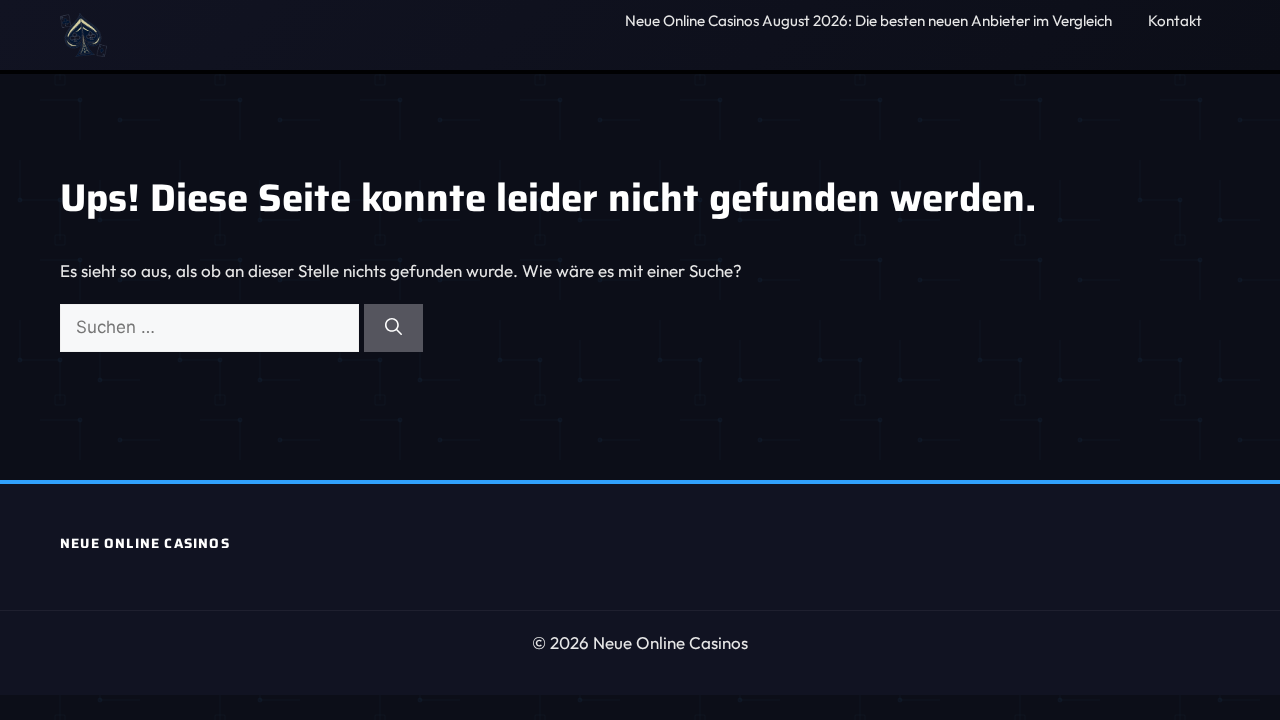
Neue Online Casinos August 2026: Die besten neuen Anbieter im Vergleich (868, 20)
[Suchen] (393, 328)
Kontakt (1175, 20)
